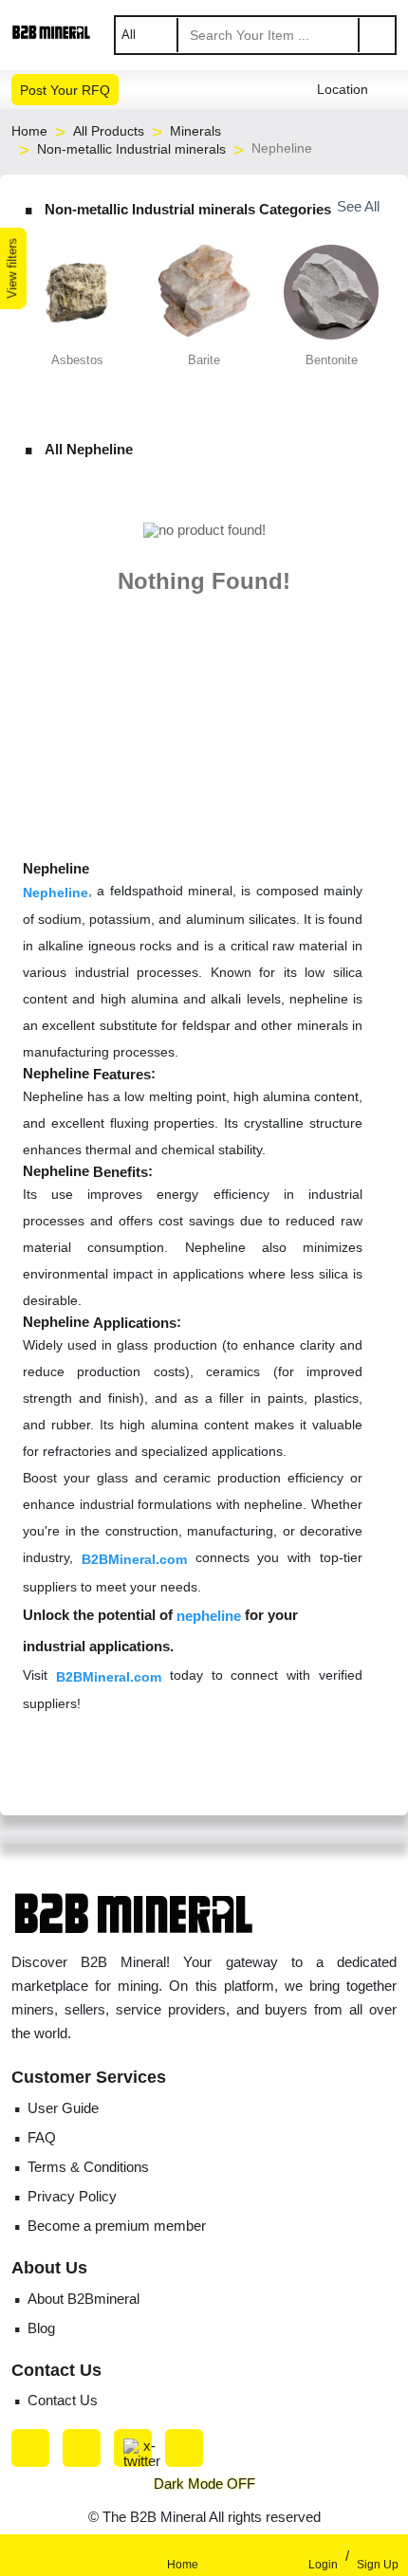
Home (29, 131)
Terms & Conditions (88, 2167)
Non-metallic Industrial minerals (131, 149)
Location (343, 90)
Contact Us (63, 2400)
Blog (41, 2328)
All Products (109, 131)
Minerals (195, 131)
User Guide (63, 2108)
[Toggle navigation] (38, 2555)
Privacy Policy (72, 2196)
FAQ (42, 2137)
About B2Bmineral (83, 2299)
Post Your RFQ (65, 90)
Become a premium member (117, 2226)
